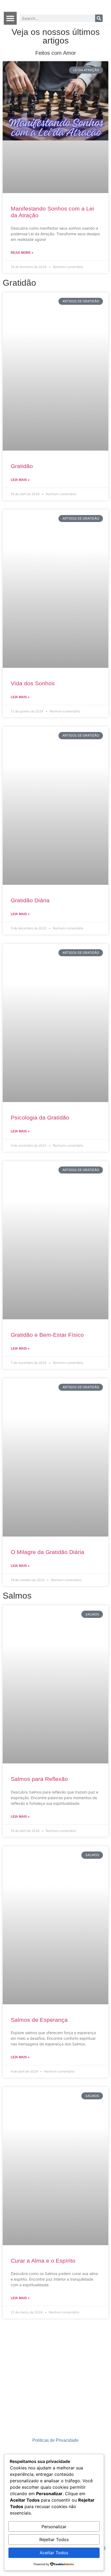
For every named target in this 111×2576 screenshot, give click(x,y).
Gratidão (22, 466)
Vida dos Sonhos (33, 683)
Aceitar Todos (54, 2553)
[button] (10, 18)
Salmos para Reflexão (39, 1779)
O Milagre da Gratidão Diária (48, 1552)
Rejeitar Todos (54, 2539)
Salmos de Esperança (39, 2020)
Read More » (22, 253)
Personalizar (54, 2527)
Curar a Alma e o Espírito (43, 2261)
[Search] (99, 18)
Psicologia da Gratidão (40, 1117)
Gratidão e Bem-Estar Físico (47, 1335)
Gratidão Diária (30, 900)
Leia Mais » (20, 480)
